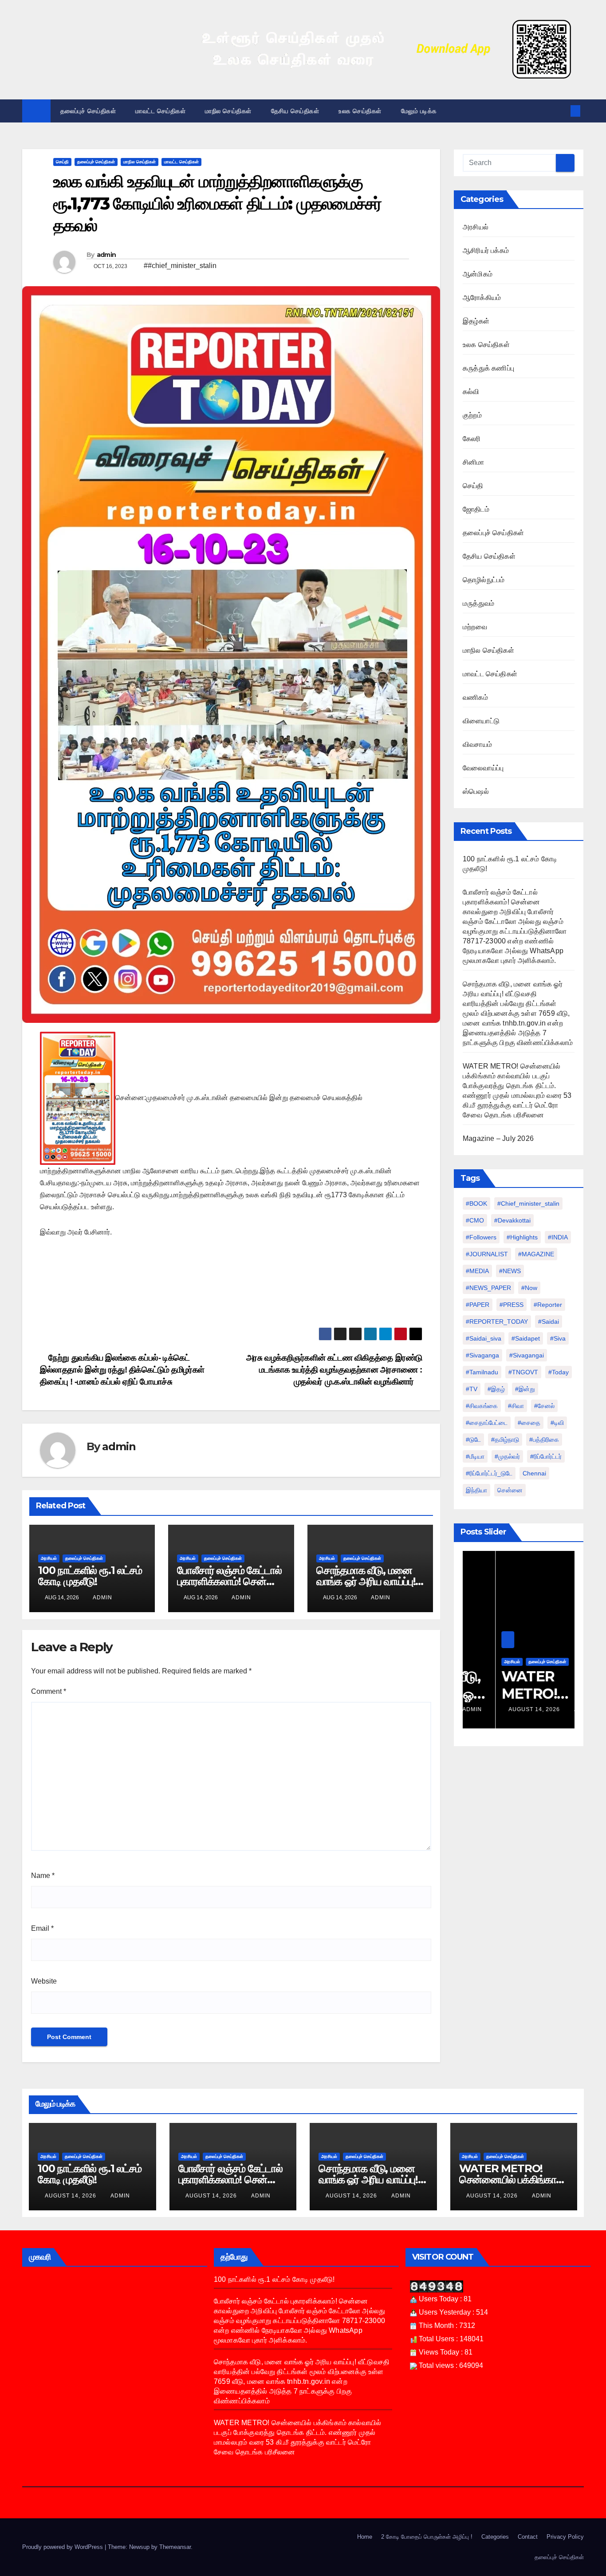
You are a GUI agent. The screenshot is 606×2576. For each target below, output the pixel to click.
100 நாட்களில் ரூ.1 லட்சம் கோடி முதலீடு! (90, 1576)
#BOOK (476, 1203)
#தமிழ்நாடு (505, 1440)
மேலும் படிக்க (420, 111)
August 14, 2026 (502, 1709)
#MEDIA (477, 1271)
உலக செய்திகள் (360, 111)
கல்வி (471, 392)
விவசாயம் (477, 744)
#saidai (549, 1322)
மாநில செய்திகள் (228, 111)
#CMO (475, 1220)
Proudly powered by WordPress (63, 2547)
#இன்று (525, 1389)
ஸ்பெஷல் (476, 791)
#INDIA (558, 1237)
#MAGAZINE (536, 1254)
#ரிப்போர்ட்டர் (546, 1456)
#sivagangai (527, 1355)
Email (42, 1928)
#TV (472, 1389)
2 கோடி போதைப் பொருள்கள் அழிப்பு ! (427, 2537)
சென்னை (510, 1490)
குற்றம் (472, 415)
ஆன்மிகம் (478, 274)
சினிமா (474, 462)
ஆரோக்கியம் (482, 298)
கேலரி (472, 439)
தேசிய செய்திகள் (295, 111)
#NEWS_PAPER (488, 1288)
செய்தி (62, 162)
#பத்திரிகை (544, 1440)
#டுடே (473, 1440)
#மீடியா (475, 1456)
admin (106, 255)
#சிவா (516, 1406)
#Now (529, 1288)
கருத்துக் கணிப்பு (488, 368)
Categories (495, 2537)
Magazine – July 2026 (498, 1138)
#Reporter (548, 1305)
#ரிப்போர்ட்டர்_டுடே (489, 1473)
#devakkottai (512, 1220)
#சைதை (529, 1423)
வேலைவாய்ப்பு (483, 768)
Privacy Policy (565, 2537)
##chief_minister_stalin (180, 266)
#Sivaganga (482, 1355)
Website (44, 1981)
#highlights (522, 1237)
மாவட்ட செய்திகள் (160, 111)
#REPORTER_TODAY (497, 1322)
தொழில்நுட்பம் (484, 580)
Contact (528, 2537)
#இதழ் (496, 1389)
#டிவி (557, 1423)
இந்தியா (476, 1490)
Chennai (534, 1473)
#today (559, 1372)
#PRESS (512, 1305)
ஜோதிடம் (476, 509)
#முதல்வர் (507, 1456)
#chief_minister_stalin (528, 1203)
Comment (49, 1691)
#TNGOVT (523, 1372)
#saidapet (526, 1338)
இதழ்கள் (476, 321)
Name (43, 1876)
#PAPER (478, 1305)
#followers (481, 1237)
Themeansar (175, 2547)
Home (365, 2537)
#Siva (558, 1338)
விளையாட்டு (481, 721)
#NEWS (510, 1271)
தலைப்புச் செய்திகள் (88, 111)
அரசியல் (49, 1558)
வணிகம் (475, 697)
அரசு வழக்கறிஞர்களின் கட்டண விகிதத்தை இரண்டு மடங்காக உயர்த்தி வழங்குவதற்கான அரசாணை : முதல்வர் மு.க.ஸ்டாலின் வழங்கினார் (334, 1370)
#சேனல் (544, 1406)
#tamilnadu (482, 1372)
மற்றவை (475, 627)
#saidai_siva (484, 1338)
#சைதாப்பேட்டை (487, 1423)
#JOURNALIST (487, 1254)
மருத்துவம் (478, 603)
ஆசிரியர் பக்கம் (486, 250)
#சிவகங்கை (482, 1406)
